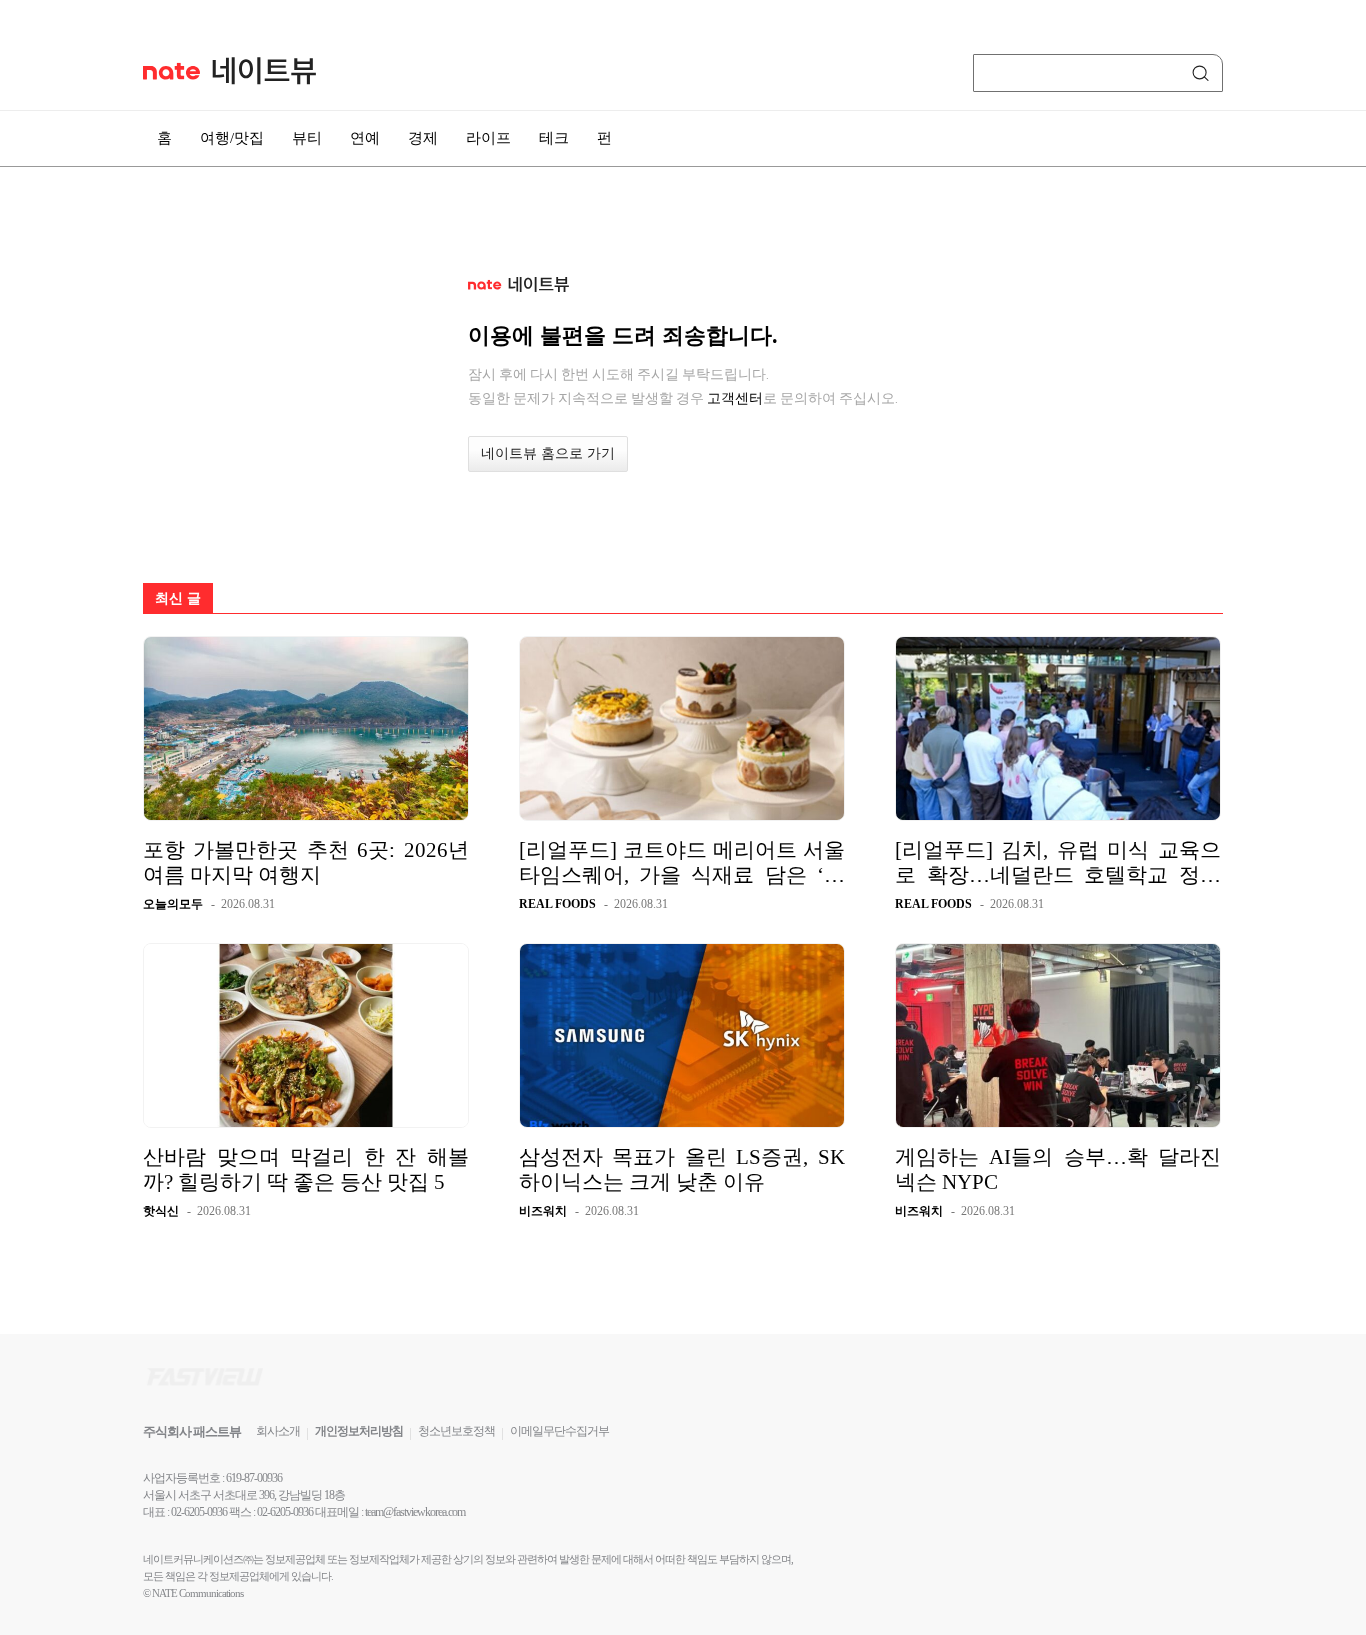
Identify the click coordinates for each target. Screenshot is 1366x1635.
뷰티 (307, 138)
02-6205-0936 (199, 1512)
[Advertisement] (1304, 537)
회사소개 (278, 1431)
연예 (365, 138)
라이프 (488, 138)
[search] (1204, 73)
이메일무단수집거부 (559, 1431)
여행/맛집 (232, 138)
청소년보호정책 (456, 1431)
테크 (554, 138)
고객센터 (735, 398)
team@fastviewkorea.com (415, 1512)
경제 (423, 138)
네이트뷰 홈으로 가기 (548, 453)
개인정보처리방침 (359, 1431)
